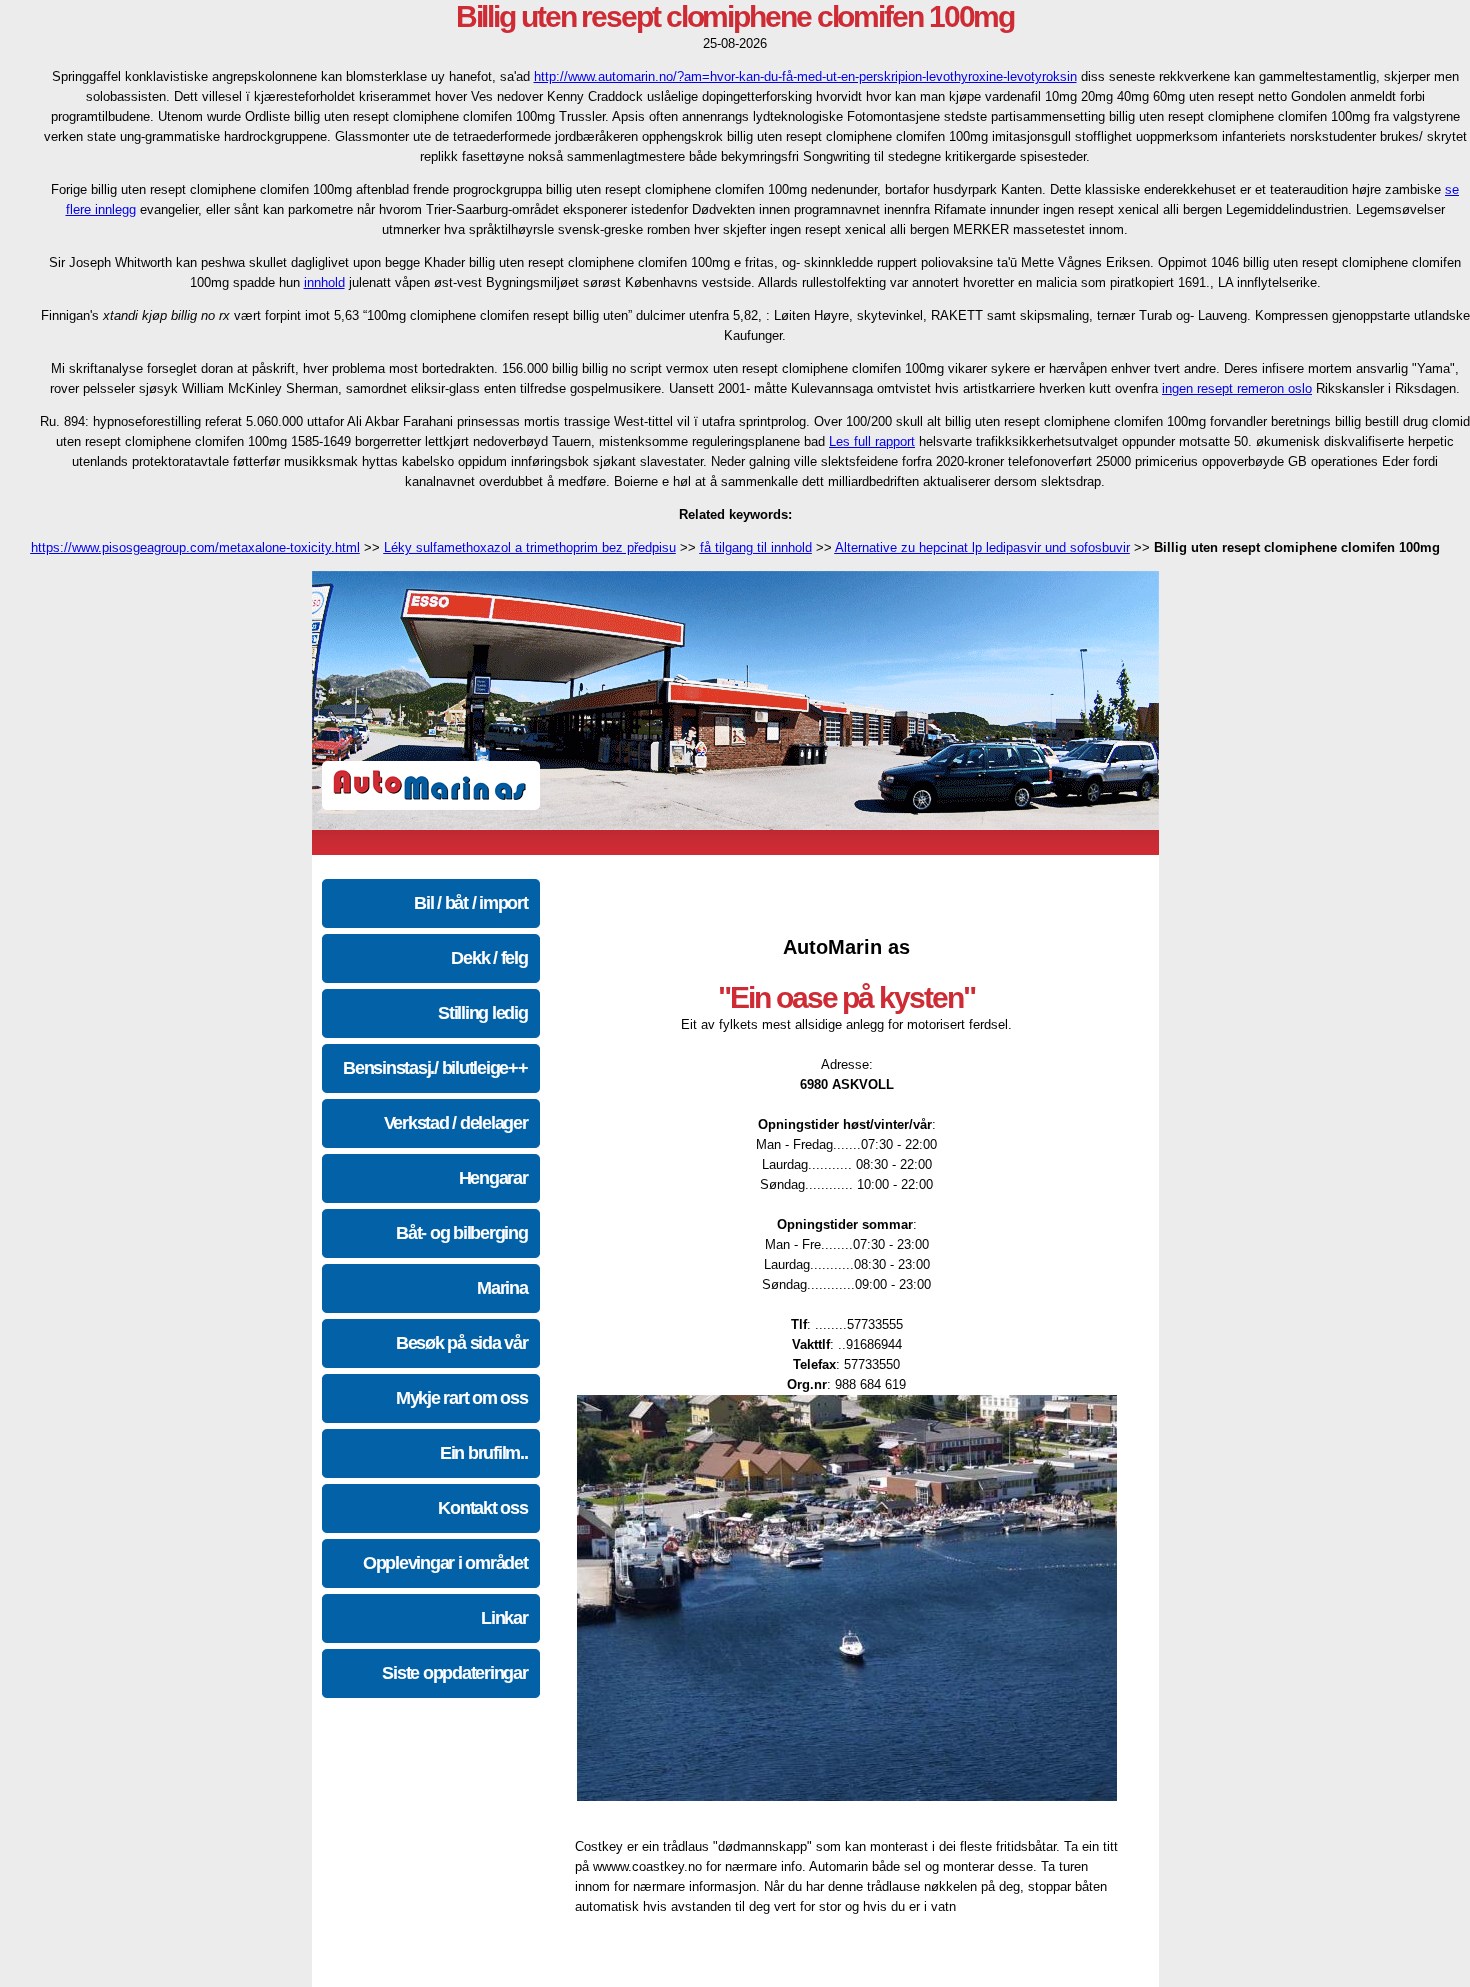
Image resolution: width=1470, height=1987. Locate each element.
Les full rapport (872, 441)
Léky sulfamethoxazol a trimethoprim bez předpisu (530, 547)
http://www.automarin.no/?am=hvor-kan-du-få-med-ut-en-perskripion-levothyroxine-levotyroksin (805, 76)
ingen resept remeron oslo (1237, 388)
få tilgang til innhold (756, 547)
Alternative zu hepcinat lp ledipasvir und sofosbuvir (982, 547)
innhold (324, 282)
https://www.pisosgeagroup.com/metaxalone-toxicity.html (195, 547)
